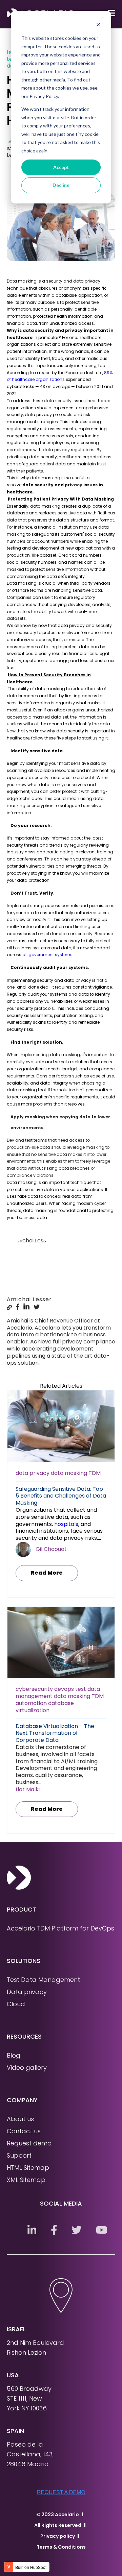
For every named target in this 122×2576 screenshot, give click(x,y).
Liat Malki (28, 1789)
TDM (95, 1473)
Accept (61, 167)
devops (64, 1689)
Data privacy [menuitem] (27, 1992)
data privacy (33, 1473)
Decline (61, 185)
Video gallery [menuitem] (27, 2068)
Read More (47, 1573)
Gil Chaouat (51, 1549)
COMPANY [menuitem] (22, 2100)
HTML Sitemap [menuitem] (28, 2168)
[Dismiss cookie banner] (98, 26)
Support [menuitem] (19, 2155)
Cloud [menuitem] (16, 2004)
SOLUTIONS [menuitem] (24, 1961)
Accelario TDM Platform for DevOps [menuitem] (60, 1928)
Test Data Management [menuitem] (43, 1980)
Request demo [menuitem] (29, 2143)
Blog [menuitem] (14, 2055)
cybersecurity (34, 1689)
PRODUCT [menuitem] (22, 1909)
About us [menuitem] (20, 2119)
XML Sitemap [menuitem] (26, 2180)
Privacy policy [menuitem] (58, 2536)
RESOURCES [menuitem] (24, 2036)
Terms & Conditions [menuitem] (61, 2547)
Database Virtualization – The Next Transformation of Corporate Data (55, 1733)
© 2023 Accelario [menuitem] (58, 2514)
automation (31, 1703)
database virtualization (45, 1707)
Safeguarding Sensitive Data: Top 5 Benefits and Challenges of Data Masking (61, 1496)
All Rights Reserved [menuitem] (58, 2525)
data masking (69, 1473)
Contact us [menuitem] (24, 2131)
